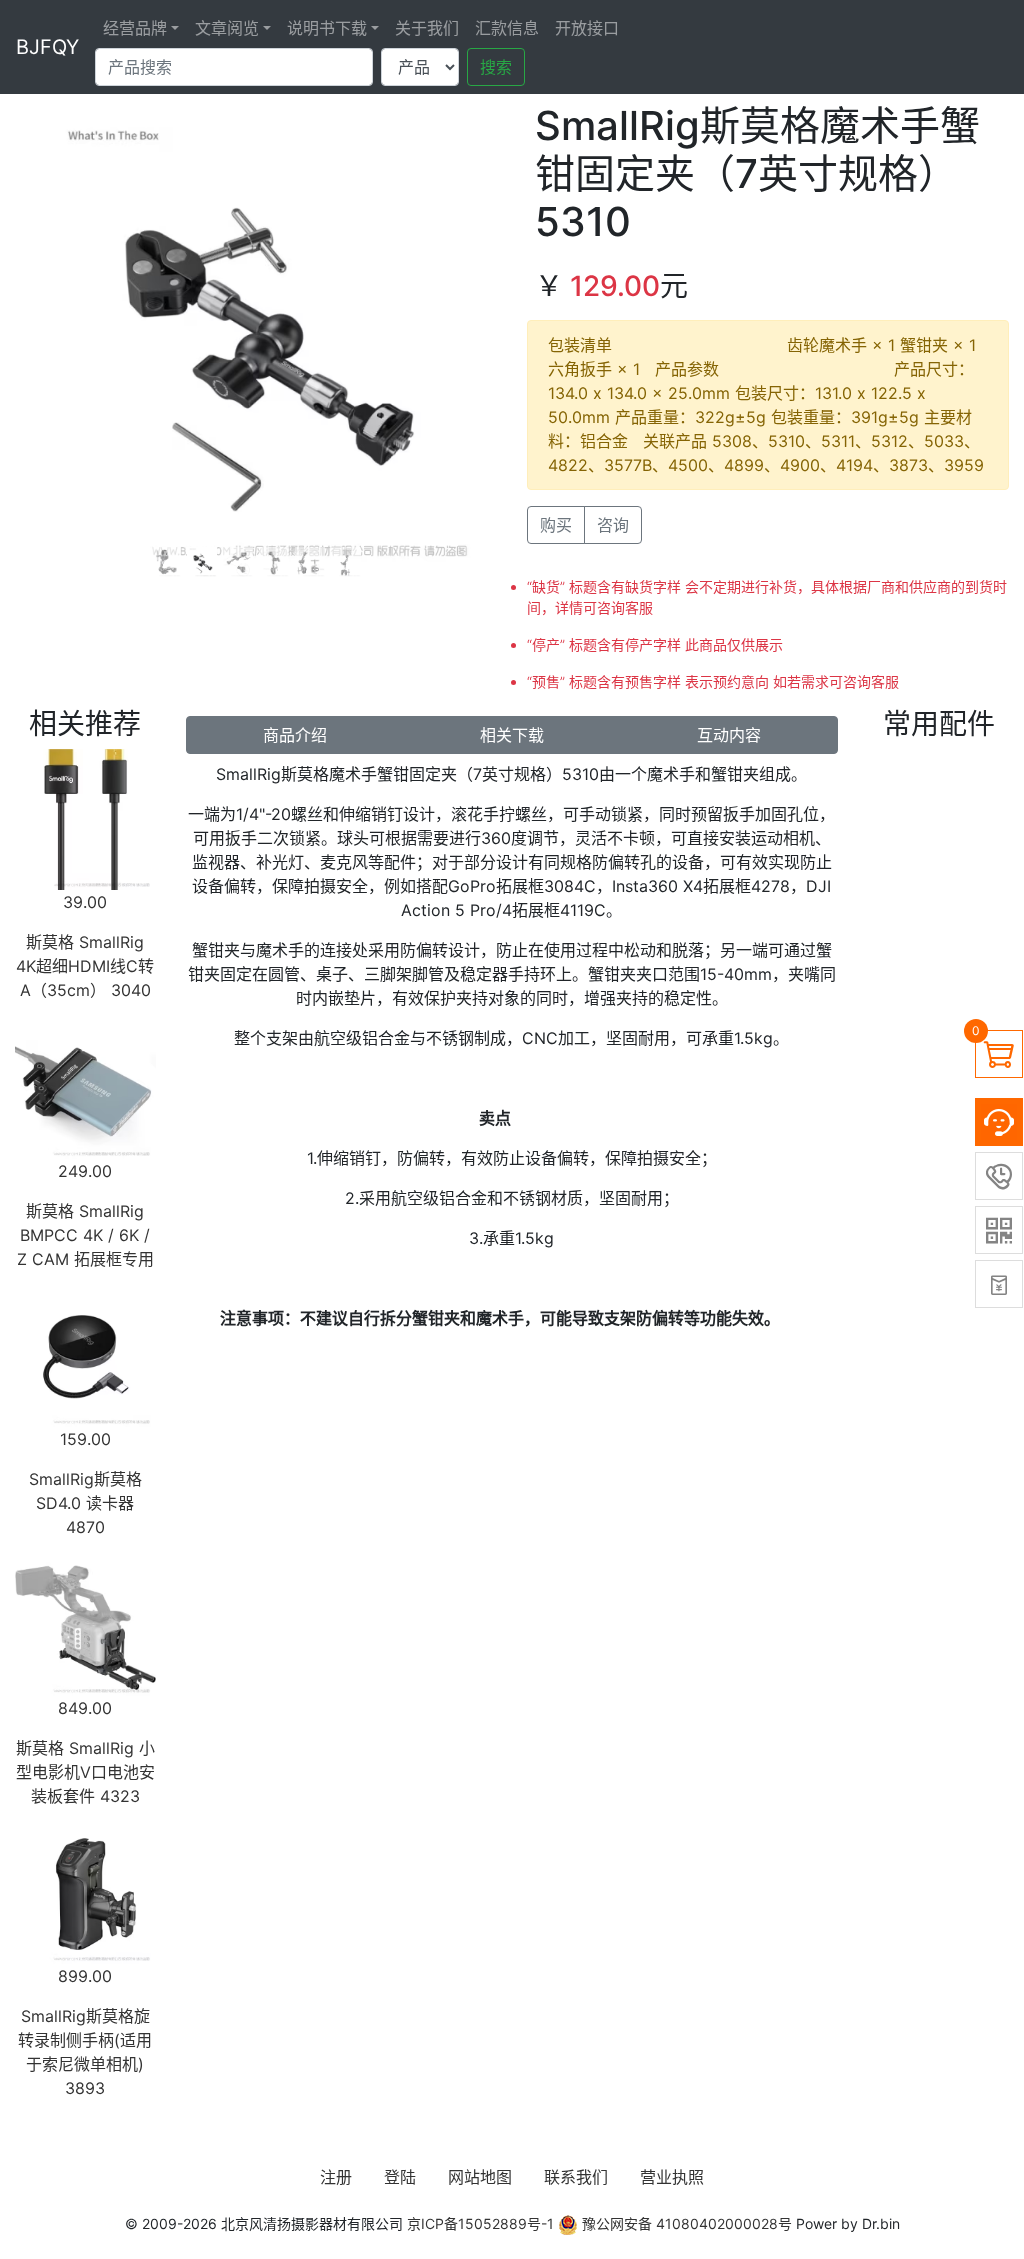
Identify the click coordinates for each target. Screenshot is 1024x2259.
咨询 (613, 525)
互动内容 (729, 735)
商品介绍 (295, 735)
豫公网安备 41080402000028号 (685, 2223)
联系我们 (576, 2177)
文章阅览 (227, 28)
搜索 (496, 67)
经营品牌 (135, 28)
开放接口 (587, 28)
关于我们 (427, 28)
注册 (336, 2177)
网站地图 (480, 2177)
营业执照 (672, 2177)
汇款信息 (507, 28)
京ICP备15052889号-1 (480, 2223)
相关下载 (512, 735)
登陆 (400, 2177)
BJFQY (47, 47)
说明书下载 (327, 28)
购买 (556, 525)
